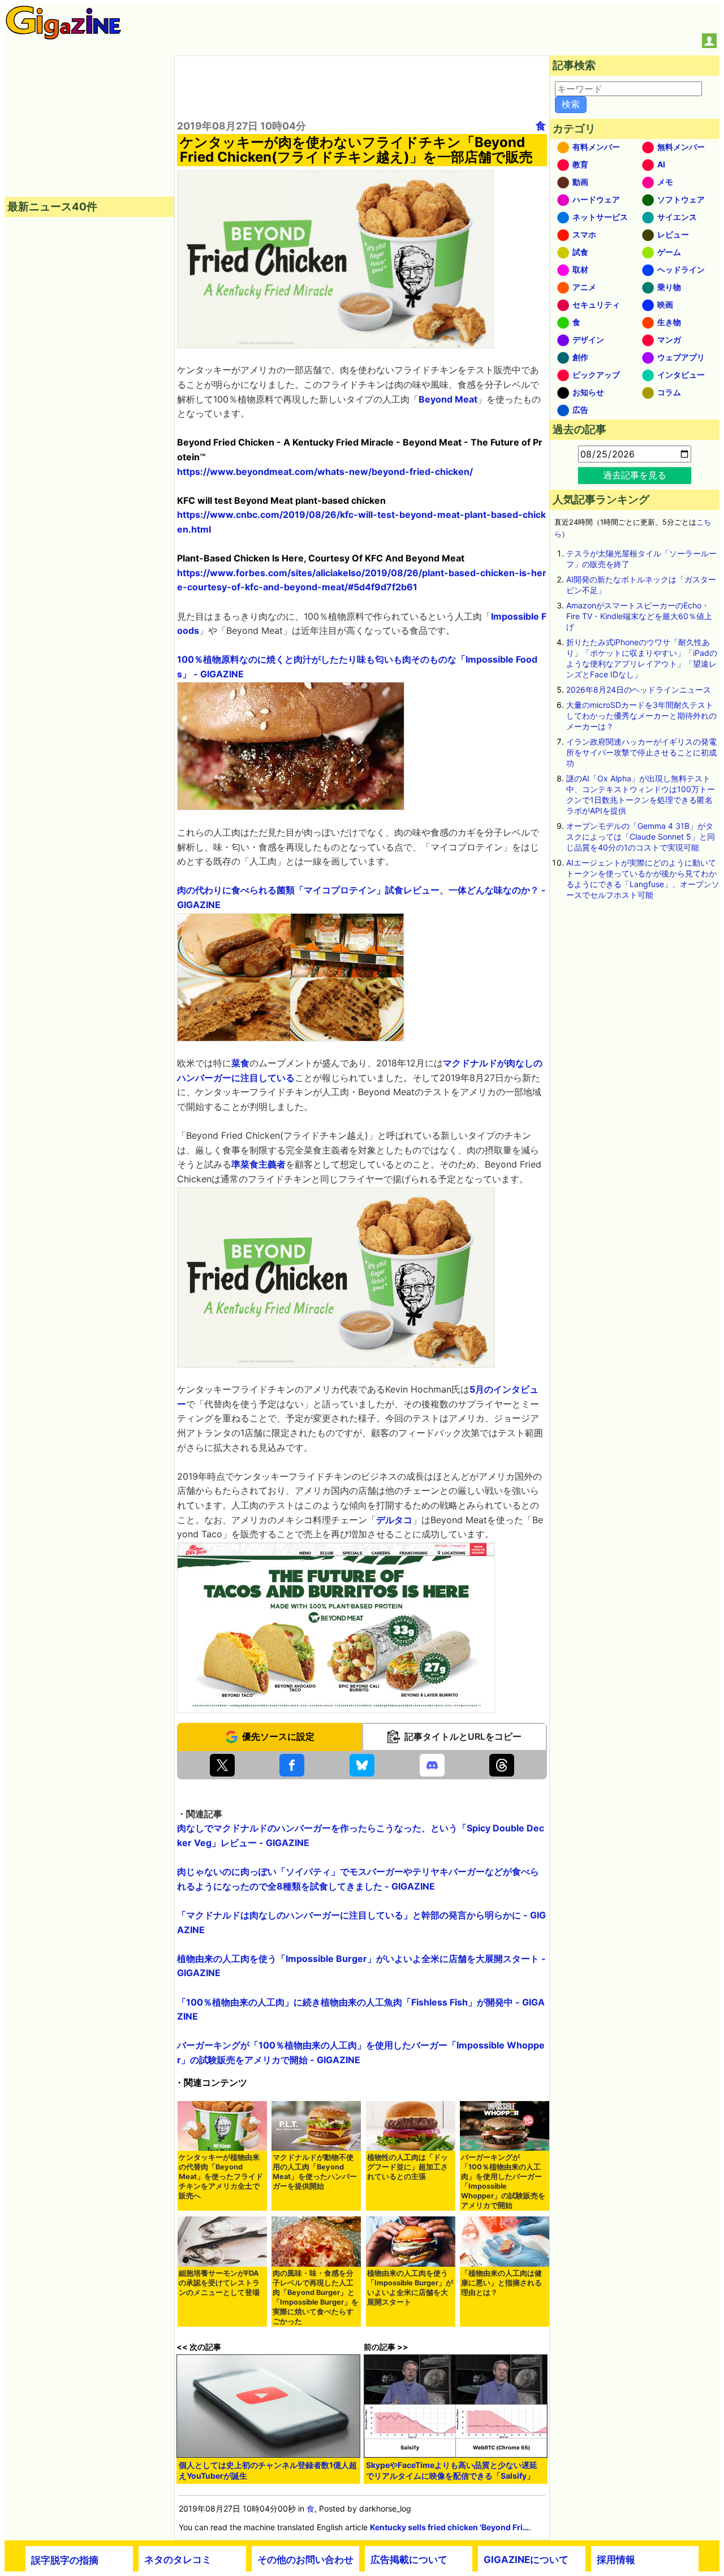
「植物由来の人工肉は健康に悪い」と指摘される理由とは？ (501, 2283)
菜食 (240, 1063)
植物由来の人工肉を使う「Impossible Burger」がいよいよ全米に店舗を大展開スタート (410, 2288)
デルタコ (394, 1520)
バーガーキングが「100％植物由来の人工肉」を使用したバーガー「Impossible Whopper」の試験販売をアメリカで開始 (503, 2181)
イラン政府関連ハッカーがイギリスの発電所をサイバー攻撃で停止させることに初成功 (641, 752)
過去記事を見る (635, 475)
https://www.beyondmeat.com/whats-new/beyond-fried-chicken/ (325, 472)
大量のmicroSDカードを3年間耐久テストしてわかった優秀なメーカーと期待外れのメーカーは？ (641, 716)
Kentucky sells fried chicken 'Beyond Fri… (449, 2527)
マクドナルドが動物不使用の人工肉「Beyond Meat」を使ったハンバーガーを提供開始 (315, 2172)
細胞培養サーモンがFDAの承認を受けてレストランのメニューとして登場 (219, 2283)
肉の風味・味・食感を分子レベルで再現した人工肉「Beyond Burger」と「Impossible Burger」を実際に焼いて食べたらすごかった (316, 2297)
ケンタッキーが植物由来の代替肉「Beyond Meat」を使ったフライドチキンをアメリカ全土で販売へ (221, 2177)
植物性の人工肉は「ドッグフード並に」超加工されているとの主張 (408, 2167)
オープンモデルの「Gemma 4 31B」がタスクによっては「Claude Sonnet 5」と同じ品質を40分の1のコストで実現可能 (641, 837)
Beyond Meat (448, 399)
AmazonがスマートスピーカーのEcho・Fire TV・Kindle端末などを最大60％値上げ (639, 616)
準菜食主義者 (258, 1164)
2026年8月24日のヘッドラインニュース (639, 690)
